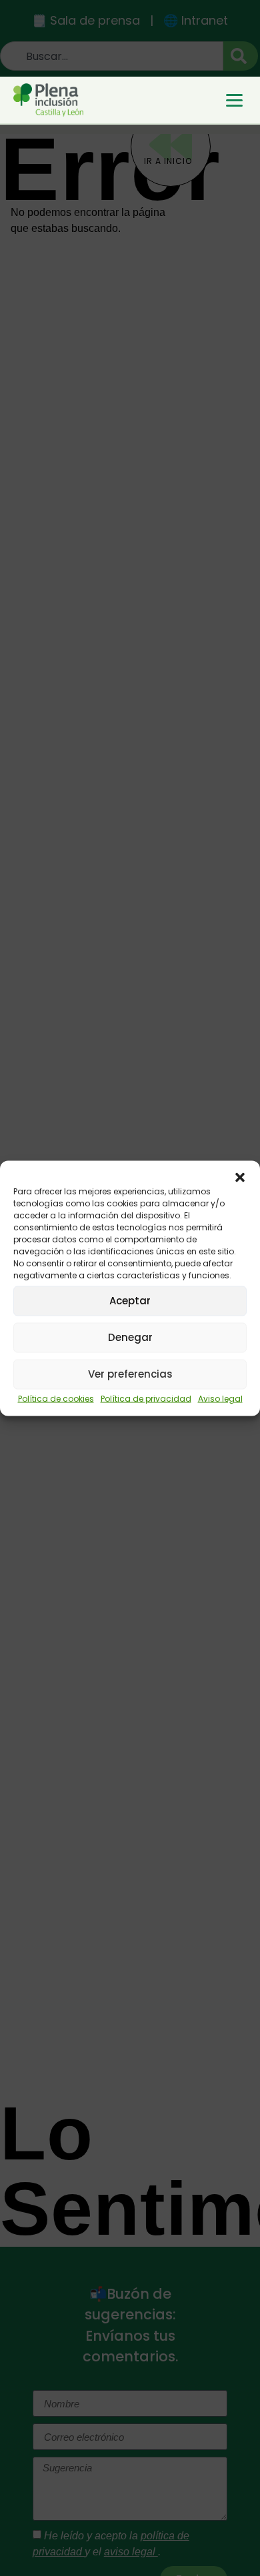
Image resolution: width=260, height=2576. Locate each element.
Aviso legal (220, 1398)
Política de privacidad (146, 1398)
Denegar (130, 1337)
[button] (240, 1177)
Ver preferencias (130, 1374)
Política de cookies (56, 1398)
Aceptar (130, 1301)
